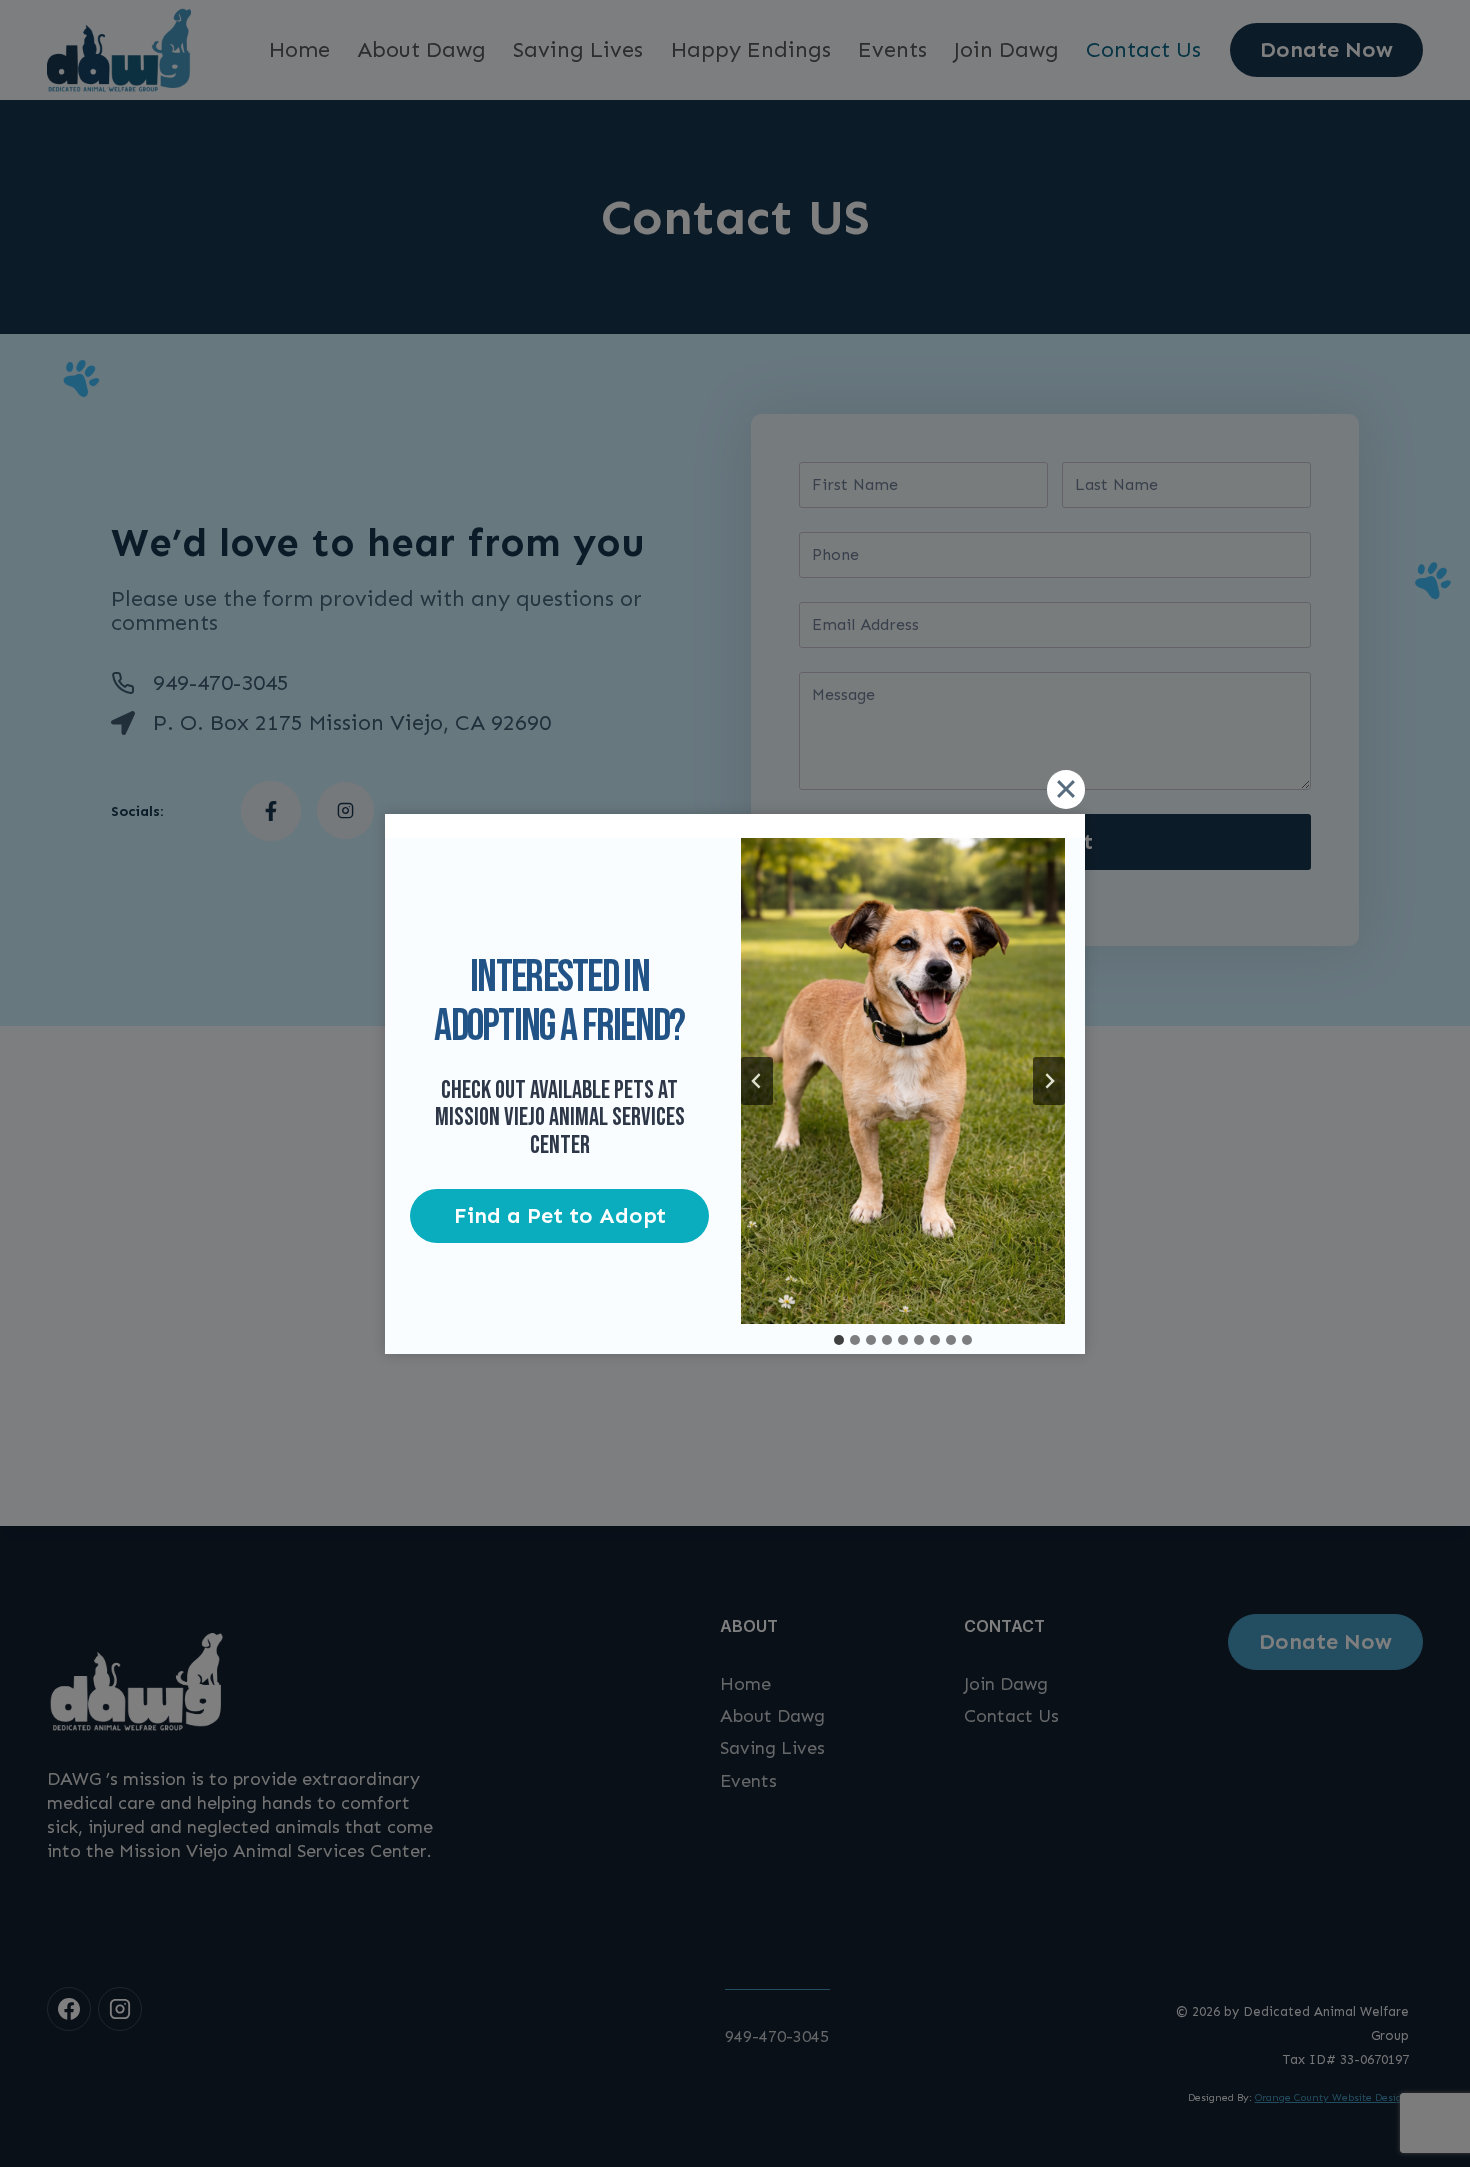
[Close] (1066, 789)
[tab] (839, 1340)
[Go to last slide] (757, 1081)
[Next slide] (1049, 1081)
